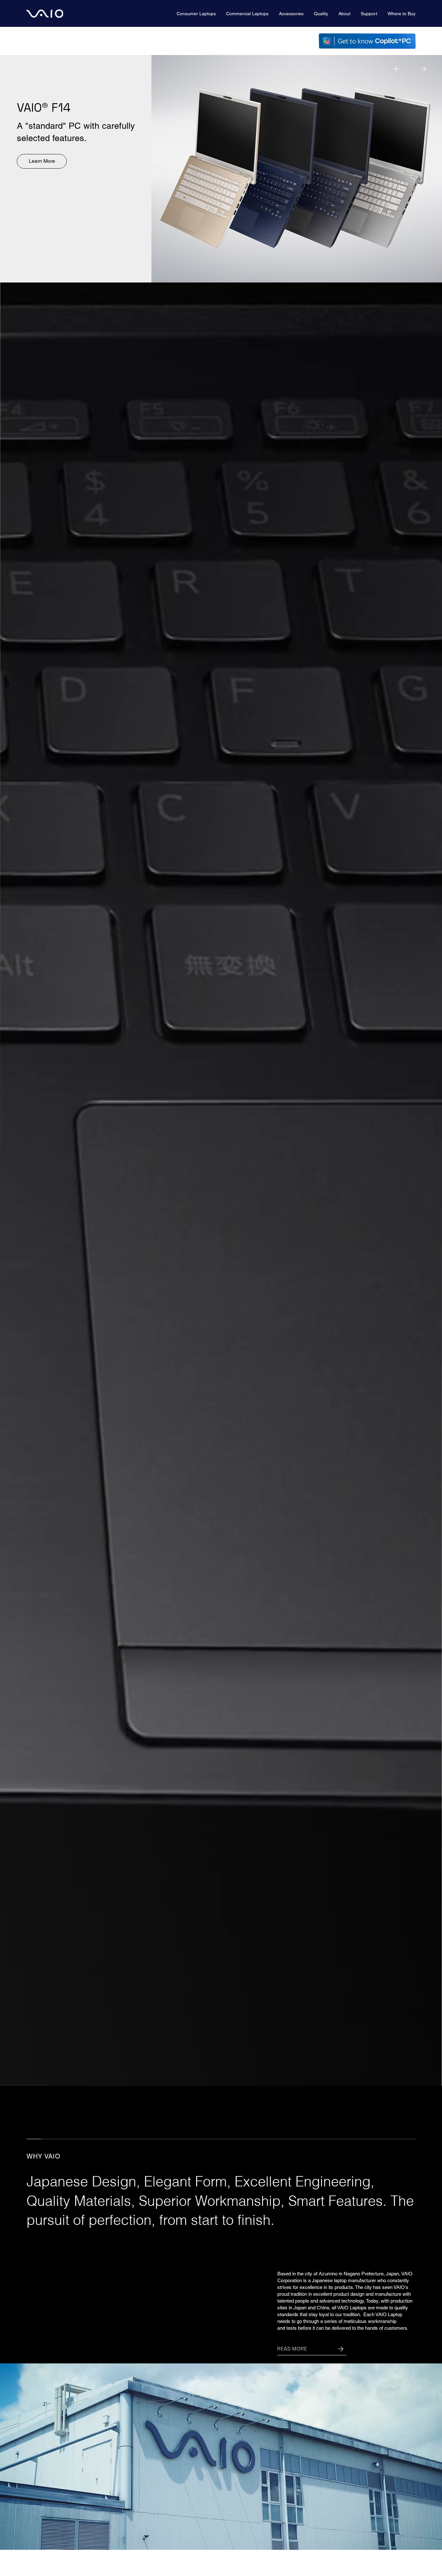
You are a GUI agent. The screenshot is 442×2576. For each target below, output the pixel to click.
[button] (196, 14)
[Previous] (397, 69)
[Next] (424, 69)
